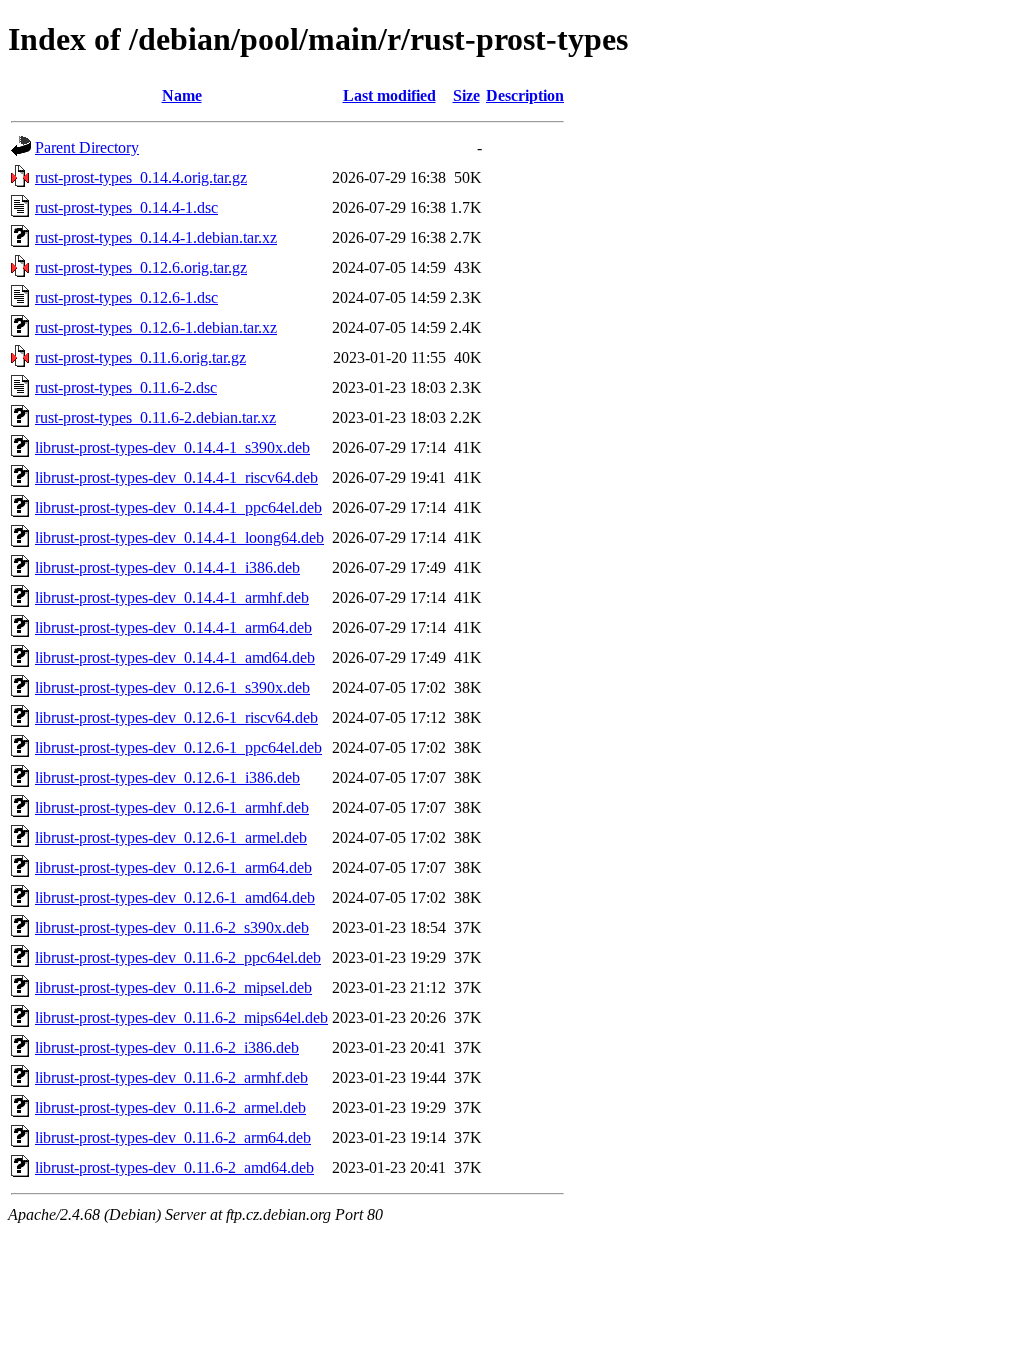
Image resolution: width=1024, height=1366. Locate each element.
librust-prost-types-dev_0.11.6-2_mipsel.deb (173, 987)
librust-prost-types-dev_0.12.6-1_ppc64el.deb (178, 747)
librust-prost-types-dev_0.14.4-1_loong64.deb (179, 537)
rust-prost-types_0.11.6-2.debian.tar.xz (155, 417)
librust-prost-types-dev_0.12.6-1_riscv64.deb (176, 717)
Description (525, 95)
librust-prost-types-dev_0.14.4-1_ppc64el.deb (178, 507)
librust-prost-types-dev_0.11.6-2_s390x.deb (172, 927)
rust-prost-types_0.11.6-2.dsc (126, 387)
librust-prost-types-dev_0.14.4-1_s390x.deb (172, 447)
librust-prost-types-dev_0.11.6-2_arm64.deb (173, 1137)
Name (182, 95)
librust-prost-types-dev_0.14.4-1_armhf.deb (172, 597)
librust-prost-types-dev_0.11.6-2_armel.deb (170, 1107)
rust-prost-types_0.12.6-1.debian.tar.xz (156, 327)
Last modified (389, 95)
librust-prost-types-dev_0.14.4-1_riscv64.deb (176, 477)
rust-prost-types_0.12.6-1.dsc (126, 297)
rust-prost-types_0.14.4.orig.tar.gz (141, 177)
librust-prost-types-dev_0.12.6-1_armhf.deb (172, 807)
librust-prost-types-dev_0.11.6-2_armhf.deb (171, 1077)
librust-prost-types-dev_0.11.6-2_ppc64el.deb (178, 957)
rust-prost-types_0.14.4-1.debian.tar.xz (156, 237)
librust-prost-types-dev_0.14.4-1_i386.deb (167, 567)
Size (466, 95)
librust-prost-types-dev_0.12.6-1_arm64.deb (173, 867)
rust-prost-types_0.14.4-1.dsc (126, 207)
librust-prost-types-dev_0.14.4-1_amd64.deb (175, 657)
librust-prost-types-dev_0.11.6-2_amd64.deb (174, 1167)
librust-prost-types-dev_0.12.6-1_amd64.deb (175, 897)
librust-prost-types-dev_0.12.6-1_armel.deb (171, 837)
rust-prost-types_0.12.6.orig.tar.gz (141, 267)
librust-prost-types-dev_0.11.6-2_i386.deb (167, 1047)
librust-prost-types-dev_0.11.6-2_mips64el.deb (181, 1017)
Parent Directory (87, 147)
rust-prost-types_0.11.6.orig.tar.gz (140, 357)
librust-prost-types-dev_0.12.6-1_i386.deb (167, 777)
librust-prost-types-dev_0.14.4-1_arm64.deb (173, 627)
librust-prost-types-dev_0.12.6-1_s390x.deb (172, 687)
